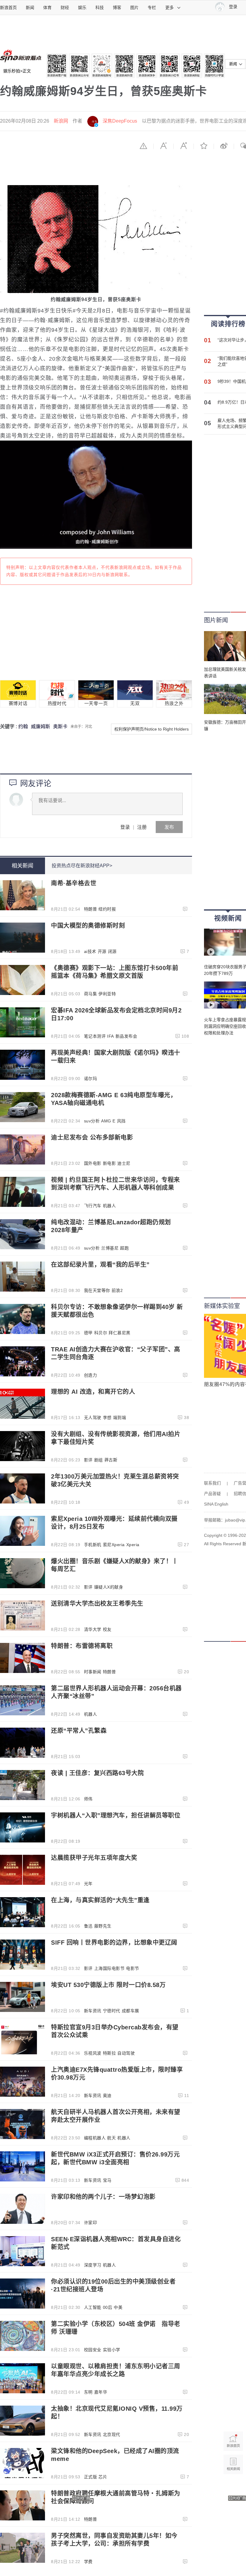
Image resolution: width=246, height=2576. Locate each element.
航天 (111, 2138)
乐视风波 (93, 2053)
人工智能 (93, 2307)
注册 (142, 827)
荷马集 (91, 994)
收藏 (204, 146)
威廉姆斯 (40, 726)
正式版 (91, 2477)
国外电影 (93, 1163)
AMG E (108, 1121)
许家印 (91, 2223)
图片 (134, 8)
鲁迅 (88, 1926)
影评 (88, 1460)
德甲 (88, 1333)
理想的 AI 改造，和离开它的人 (93, 1392)
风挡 (121, 1121)
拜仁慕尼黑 (120, 1333)
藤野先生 (103, 1926)
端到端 (120, 1418)
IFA (111, 1036)
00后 (108, 2307)
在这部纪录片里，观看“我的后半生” (100, 1265)
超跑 (124, 1248)
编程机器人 (95, 2138)
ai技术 (90, 951)
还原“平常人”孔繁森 (79, 1731)
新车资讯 (93, 2011)
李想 (107, 1418)
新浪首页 (8, 8)
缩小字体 (163, 146)
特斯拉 (109, 2053)
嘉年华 (101, 2392)
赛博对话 (18, 704)
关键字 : (9, 726)
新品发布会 (126, 1036)
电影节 (133, 1968)
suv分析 (92, 1121)
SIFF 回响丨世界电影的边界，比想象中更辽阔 (114, 1943)
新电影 (109, 1163)
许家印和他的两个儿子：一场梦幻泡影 (103, 2197)
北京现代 (112, 2434)
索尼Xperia (114, 1545)
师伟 (88, 1799)
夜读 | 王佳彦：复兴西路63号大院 (97, 1773)
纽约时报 (107, 909)
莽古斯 (111, 1460)
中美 (118, 2307)
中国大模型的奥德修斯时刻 (88, 926)
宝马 (107, 2180)
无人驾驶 (93, 1418)
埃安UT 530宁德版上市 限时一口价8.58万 (108, 1985)
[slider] (160, 542)
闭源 (112, 951)
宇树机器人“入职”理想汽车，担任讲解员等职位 (116, 1815)
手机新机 (93, 1545)
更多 (169, 8)
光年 (88, 1884)
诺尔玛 (91, 1079)
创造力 (91, 1375)
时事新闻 (93, 1672)
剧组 (99, 1460)
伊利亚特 (107, 994)
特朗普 (91, 909)
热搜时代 (57, 704)
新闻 (30, 8)
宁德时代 (112, 2011)
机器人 (109, 1206)
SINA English (216, 1504)
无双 (135, 704)
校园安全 (93, 2350)
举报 (143, 146)
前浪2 (117, 1290)
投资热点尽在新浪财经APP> (82, 866)
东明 (88, 2392)
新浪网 (61, 121)
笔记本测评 (95, 1036)
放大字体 (184, 146)
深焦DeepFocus (120, 121)
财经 (65, 8)
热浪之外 (174, 704)
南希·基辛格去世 (74, 883)
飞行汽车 (93, 1206)
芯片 (103, 2477)
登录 (125, 827)
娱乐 (82, 8)
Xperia (133, 1545)
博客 (117, 8)
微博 (224, 146)
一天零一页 (96, 704)
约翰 (23, 726)
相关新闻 (22, 866)
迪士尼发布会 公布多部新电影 (92, 1137)
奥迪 (107, 2095)
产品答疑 (212, 1494)
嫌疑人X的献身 (109, 1587)
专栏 (152, 8)
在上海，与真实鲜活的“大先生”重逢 (100, 1900)
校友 (107, 1629)
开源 (102, 951)
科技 (100, 8)
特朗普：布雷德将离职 (82, 1646)
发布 (169, 827)
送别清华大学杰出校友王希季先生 (97, 1604)
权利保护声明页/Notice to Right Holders (151, 729)
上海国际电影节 (109, 1968)
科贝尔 (101, 1333)
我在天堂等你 (97, 1290)
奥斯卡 (60, 726)
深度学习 (93, 2265)
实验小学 (112, 2350)
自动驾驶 (126, 2053)
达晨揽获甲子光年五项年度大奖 (94, 1858)
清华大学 (93, 1629)
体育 (47, 8)
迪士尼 (124, 1163)
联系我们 (212, 1483)
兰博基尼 (110, 1248)
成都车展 (130, 2011)
